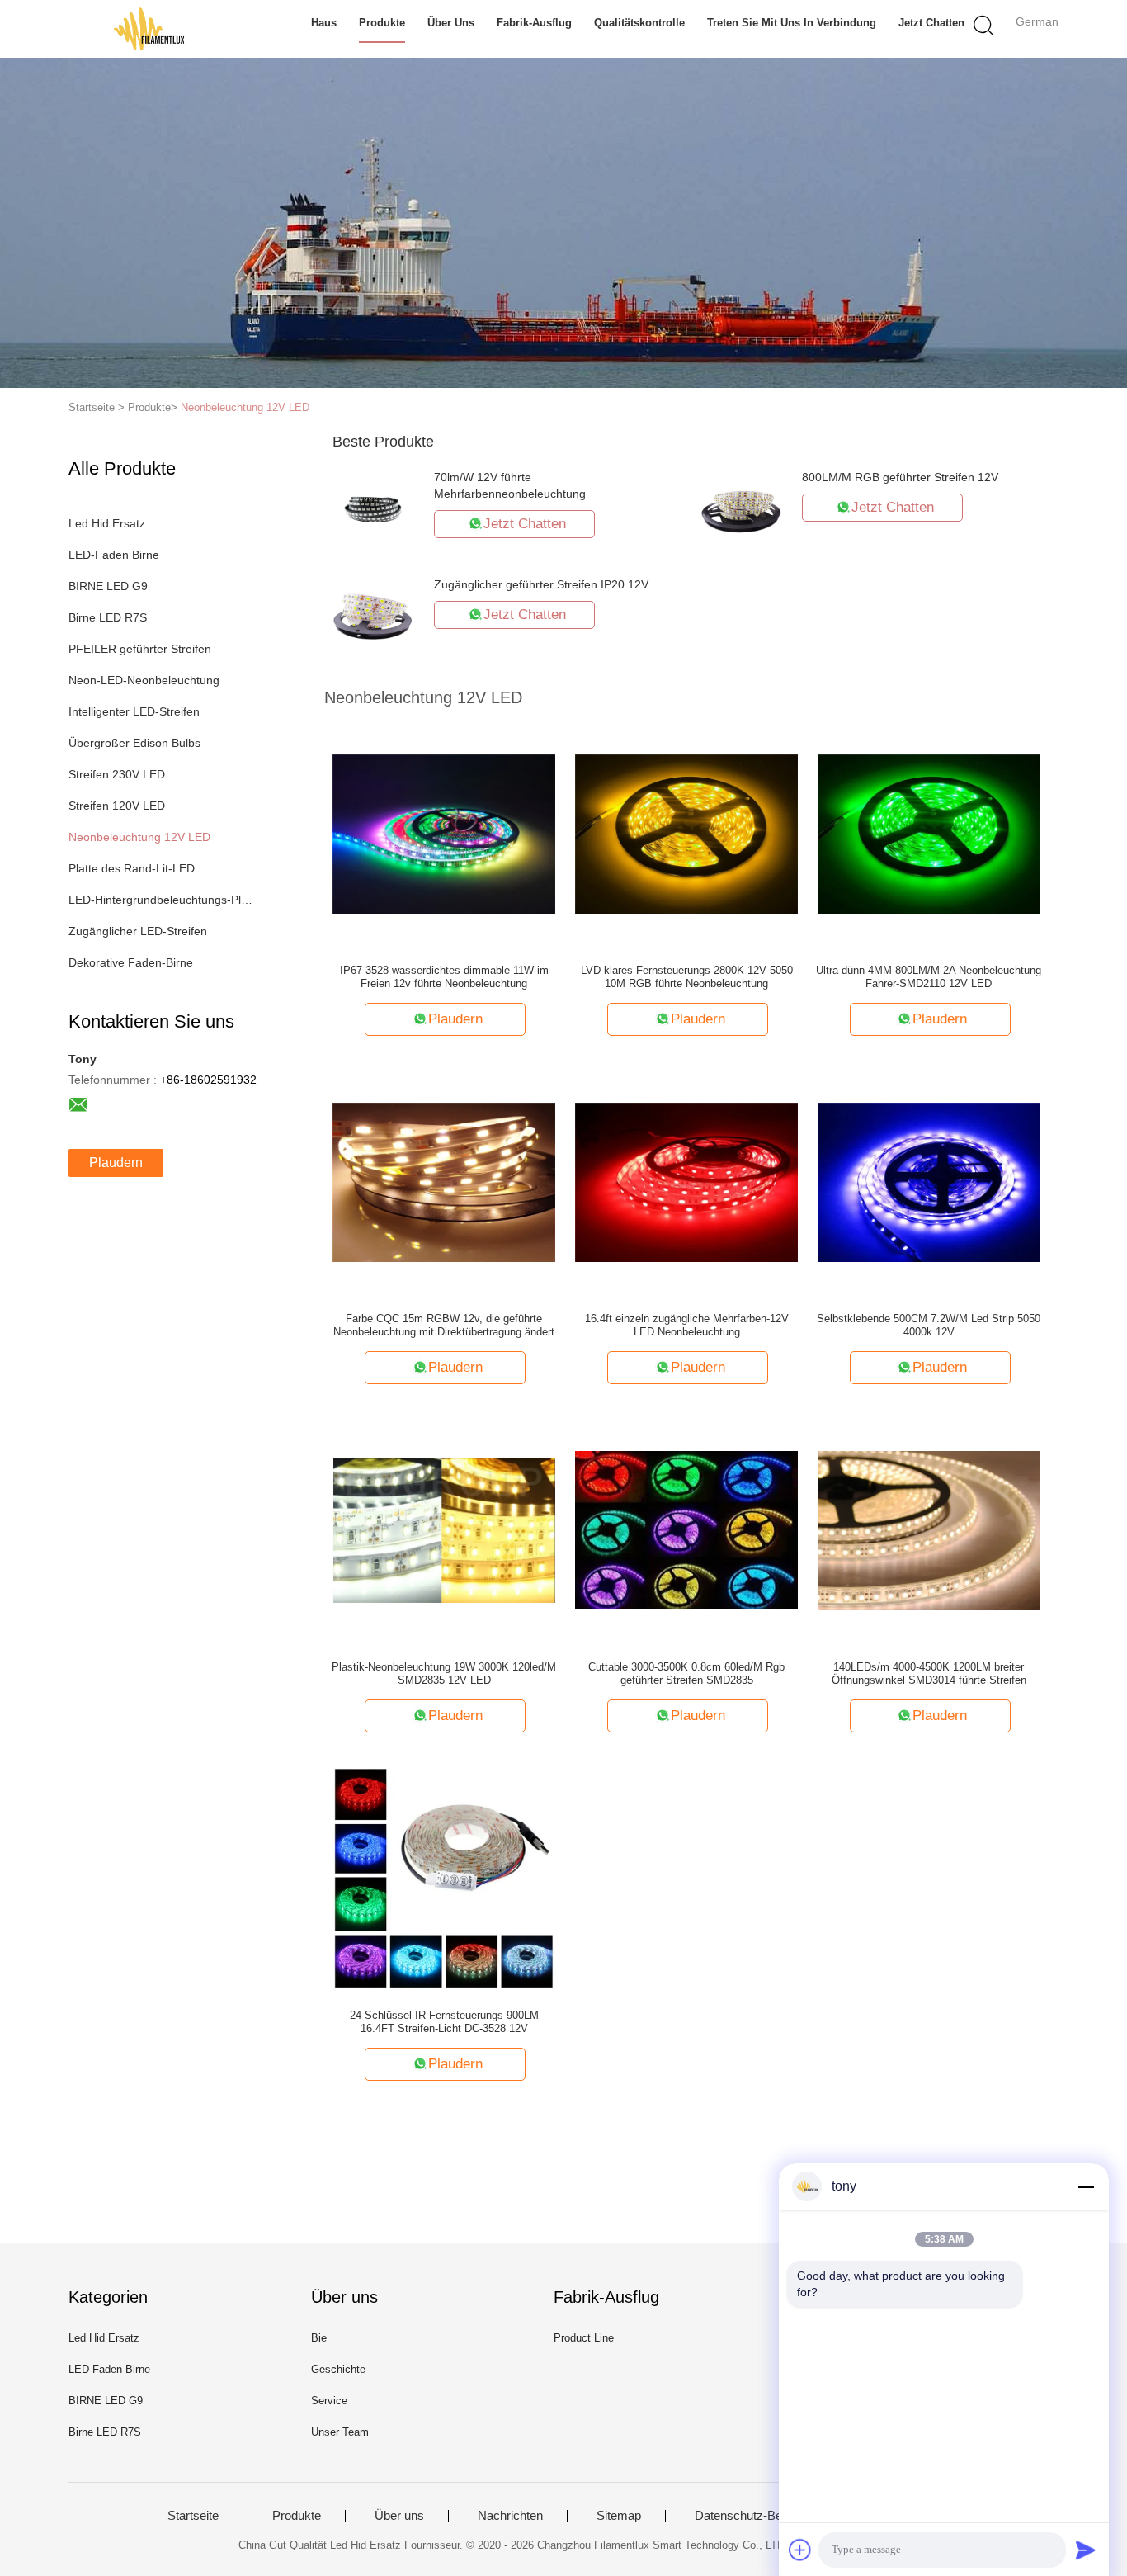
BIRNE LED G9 (108, 586)
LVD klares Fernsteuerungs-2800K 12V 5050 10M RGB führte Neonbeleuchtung (687, 977)
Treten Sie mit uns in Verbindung (792, 23)
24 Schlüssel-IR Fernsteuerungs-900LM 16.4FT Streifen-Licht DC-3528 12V (444, 2022)
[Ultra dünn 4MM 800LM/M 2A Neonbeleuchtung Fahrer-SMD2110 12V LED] (929, 833)
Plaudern (116, 1163)
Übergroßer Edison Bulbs (134, 743)
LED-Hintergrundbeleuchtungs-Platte (162, 900)
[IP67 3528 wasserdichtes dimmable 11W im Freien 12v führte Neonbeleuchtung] (444, 833)
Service (329, 2401)
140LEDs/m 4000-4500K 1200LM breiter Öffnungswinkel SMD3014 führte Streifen (929, 1673)
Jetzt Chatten (931, 23)
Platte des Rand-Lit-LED (132, 868)
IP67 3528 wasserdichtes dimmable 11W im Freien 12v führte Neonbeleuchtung (444, 977)
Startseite (193, 2516)
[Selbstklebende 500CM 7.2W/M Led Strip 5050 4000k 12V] (929, 1181)
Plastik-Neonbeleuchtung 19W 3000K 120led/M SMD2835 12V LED (444, 1673)
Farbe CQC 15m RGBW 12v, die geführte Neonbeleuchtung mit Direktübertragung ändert (444, 1325)
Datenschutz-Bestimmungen (772, 2516)
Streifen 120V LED (117, 806)
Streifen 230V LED (117, 774)
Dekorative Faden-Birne (131, 962)
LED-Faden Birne (114, 555)
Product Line (584, 2338)
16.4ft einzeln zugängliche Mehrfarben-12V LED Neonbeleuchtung (687, 1325)
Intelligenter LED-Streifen (134, 711)
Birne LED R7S (108, 617)
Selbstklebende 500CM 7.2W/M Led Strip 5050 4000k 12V (929, 1325)
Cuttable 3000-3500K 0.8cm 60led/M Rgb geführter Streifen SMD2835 (686, 1673)
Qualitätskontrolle (639, 23)
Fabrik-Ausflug (534, 23)
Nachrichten (510, 2516)
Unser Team (340, 2432)
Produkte (382, 23)
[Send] (1086, 2550)
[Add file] (800, 2550)
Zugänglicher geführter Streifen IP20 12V (541, 584)
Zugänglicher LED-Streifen (138, 931)
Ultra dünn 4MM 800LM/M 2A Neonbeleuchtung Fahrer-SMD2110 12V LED (929, 977)
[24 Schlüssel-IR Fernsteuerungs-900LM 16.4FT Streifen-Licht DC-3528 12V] (444, 1878)
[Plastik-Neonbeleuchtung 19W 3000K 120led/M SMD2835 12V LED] (444, 1529)
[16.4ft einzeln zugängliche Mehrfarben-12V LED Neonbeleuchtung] (686, 1181)
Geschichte (338, 2369)
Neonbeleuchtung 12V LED (245, 407)
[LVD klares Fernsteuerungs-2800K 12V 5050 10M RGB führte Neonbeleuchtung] (686, 833)
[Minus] (1086, 2186)
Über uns (451, 23)
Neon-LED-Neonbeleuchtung (144, 680)
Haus (324, 23)
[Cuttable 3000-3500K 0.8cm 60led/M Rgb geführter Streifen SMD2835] (686, 1529)
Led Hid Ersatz (107, 523)
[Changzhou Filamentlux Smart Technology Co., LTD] (149, 29)
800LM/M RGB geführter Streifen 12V (900, 477)
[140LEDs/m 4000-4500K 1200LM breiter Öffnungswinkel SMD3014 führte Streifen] (929, 1529)
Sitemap (619, 2516)
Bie (319, 2338)
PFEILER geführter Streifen (140, 649)
